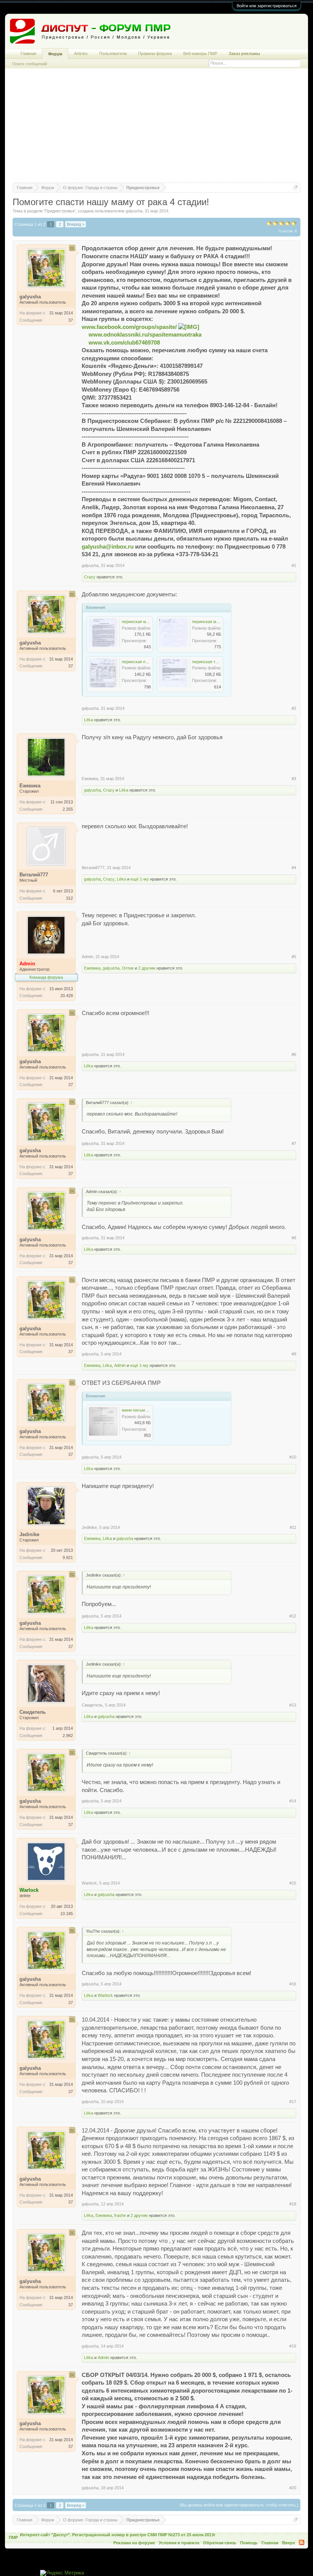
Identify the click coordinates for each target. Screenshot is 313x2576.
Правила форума (155, 53)
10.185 (67, 1914)
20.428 (67, 996)
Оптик (128, 968)
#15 (293, 1883)
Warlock (89, 1883)
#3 (294, 779)
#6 (294, 1054)
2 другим (147, 968)
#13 (293, 1705)
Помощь (249, 2543)
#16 (293, 1984)
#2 (294, 708)
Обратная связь (220, 2543)
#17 (293, 2102)
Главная (28, 53)
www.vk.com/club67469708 (124, 343)
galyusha (134, 211)
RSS (302, 2542)
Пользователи (113, 53)
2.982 (68, 1736)
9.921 (68, 1558)
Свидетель (92, 1705)
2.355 (68, 809)
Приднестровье (60, 211)
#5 (294, 957)
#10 (293, 1457)
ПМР (13, 2537)
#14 (293, 1801)
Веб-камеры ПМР (200, 53)
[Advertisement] (156, 129)
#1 (294, 565)
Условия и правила (179, 2543)
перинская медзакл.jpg (144, 622)
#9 (294, 1354)
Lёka (89, 720)
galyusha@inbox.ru (108, 547)
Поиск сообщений (30, 64)
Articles (81, 53)
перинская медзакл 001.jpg (218, 622)
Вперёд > (76, 224)
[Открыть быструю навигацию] (296, 187)
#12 (293, 1616)
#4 (294, 868)
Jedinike (89, 1527)
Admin (87, 957)
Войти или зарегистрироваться (267, 6)
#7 (294, 1143)
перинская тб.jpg (208, 662)
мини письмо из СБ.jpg (144, 1410)
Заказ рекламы (244, 53)
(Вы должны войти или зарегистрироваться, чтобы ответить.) (239, 2505)
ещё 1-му (140, 879)
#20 (293, 2488)
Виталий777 (93, 868)
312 (69, 898)
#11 (293, 1527)
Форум (55, 54)
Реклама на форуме (134, 2543)
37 (71, 320)
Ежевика (90, 779)
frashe (120, 2215)
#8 (294, 1238)
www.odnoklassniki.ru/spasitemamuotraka (145, 335)
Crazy (90, 577)
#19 (293, 2346)
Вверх (289, 2543)
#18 (293, 2204)
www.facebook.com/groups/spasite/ (130, 327)
